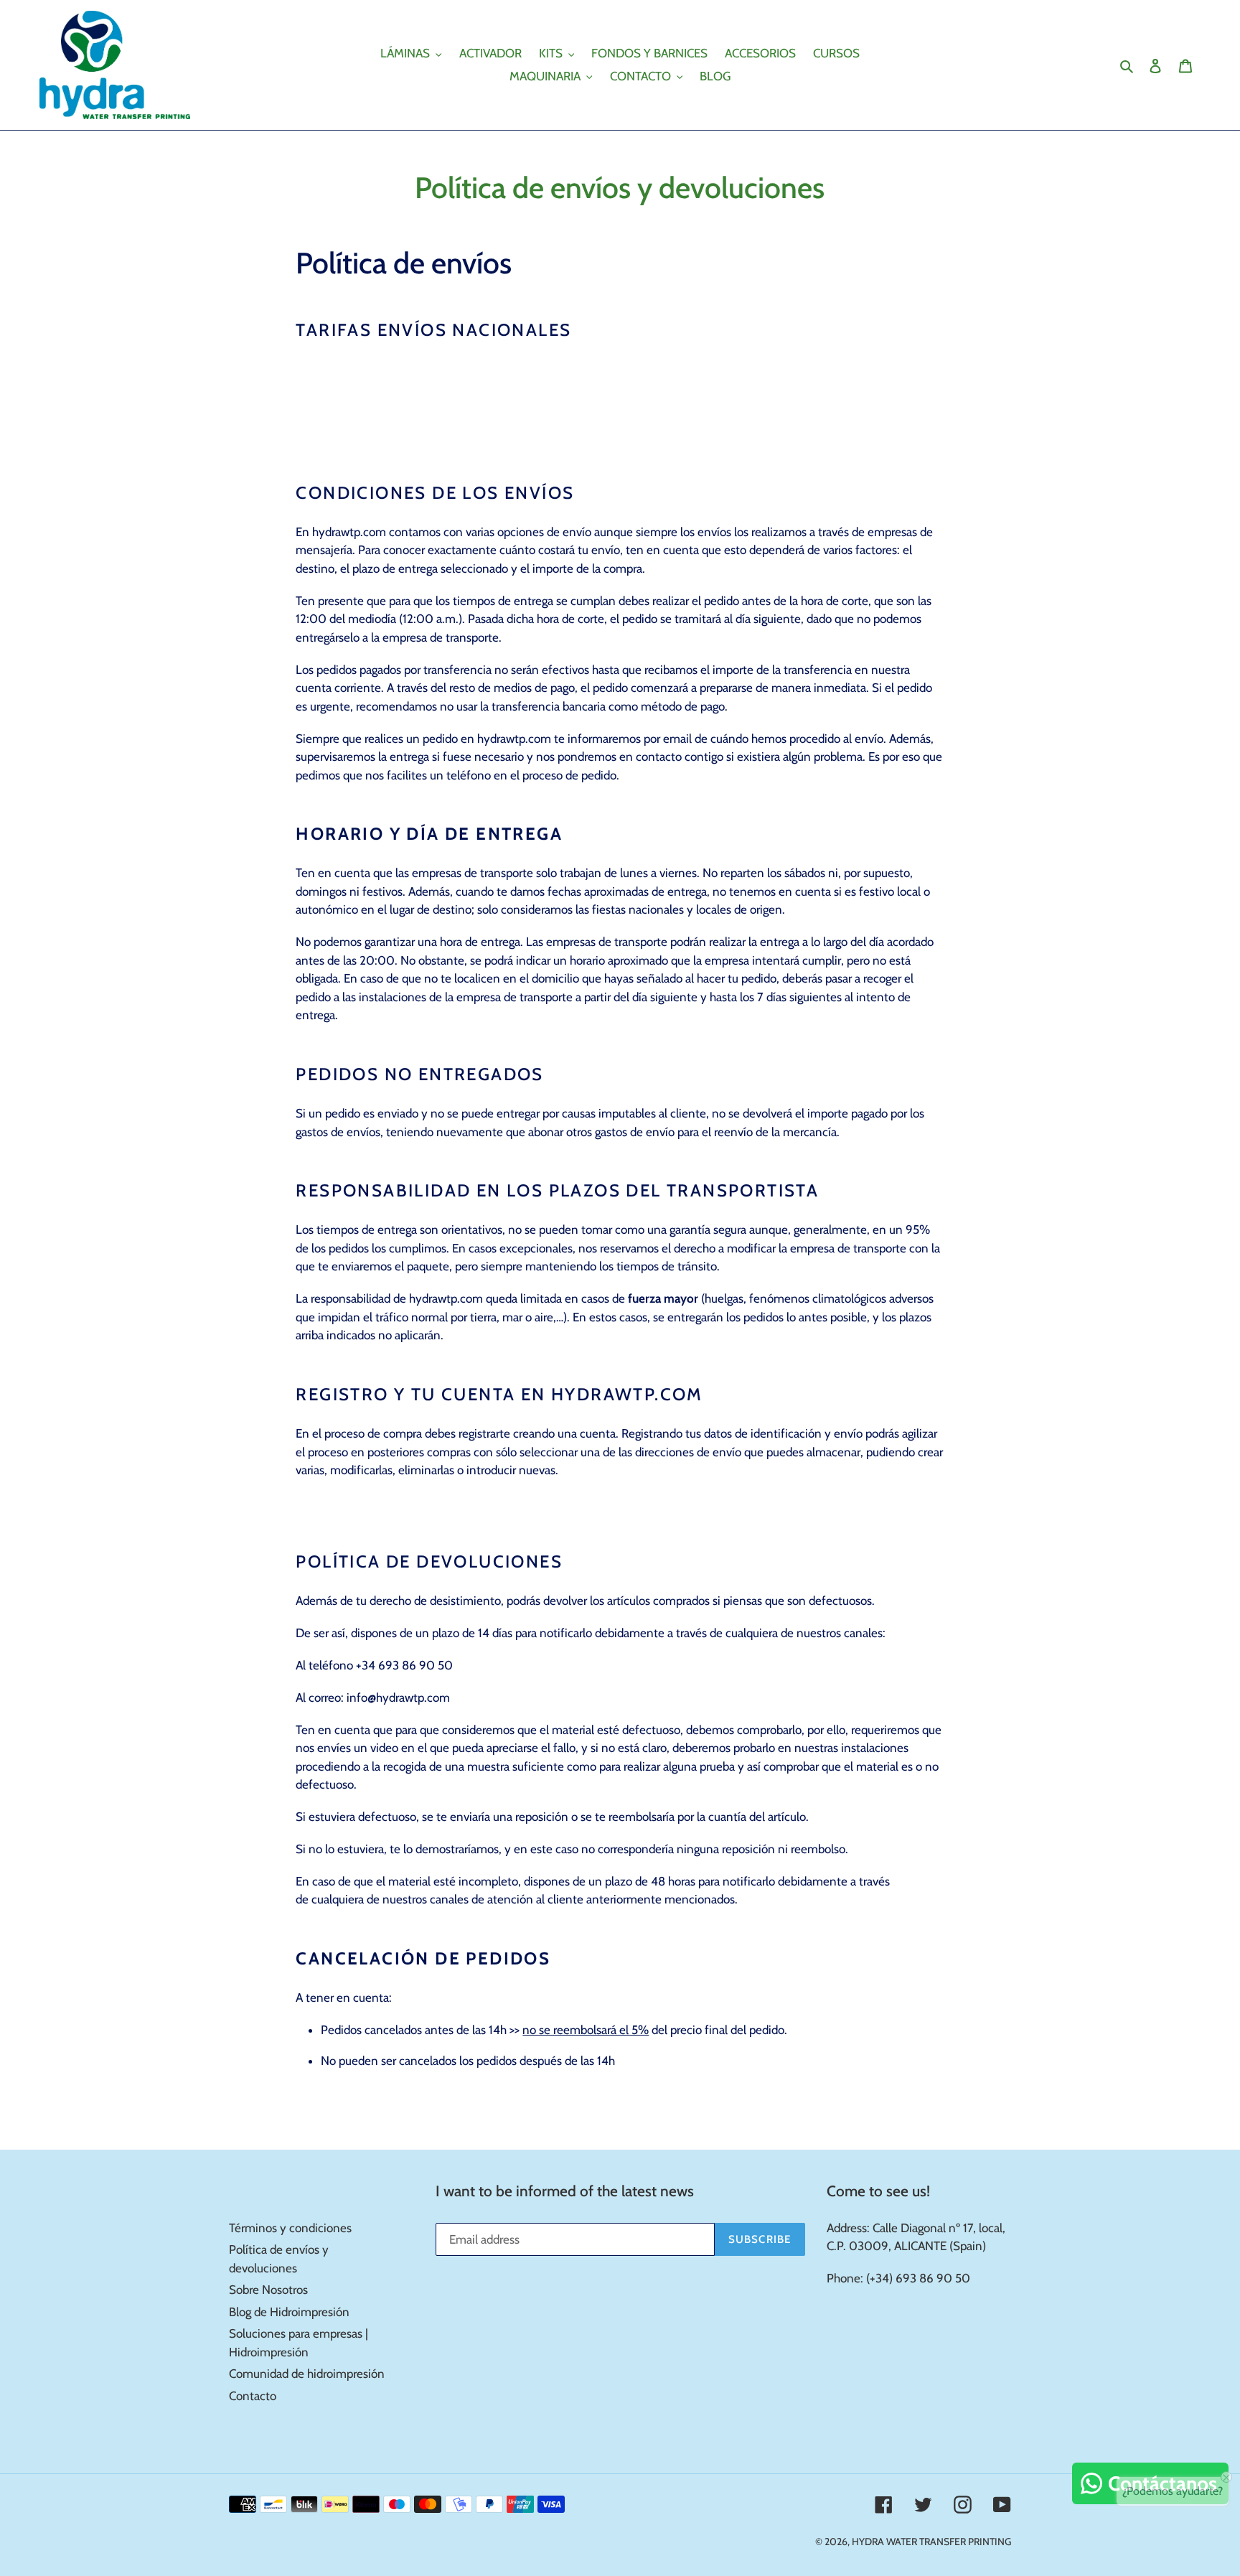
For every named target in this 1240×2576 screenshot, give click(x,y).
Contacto (253, 2396)
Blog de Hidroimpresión (289, 2312)
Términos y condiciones (290, 2228)
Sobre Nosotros (268, 2290)
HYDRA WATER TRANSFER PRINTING (931, 2542)
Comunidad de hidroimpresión (307, 2374)
